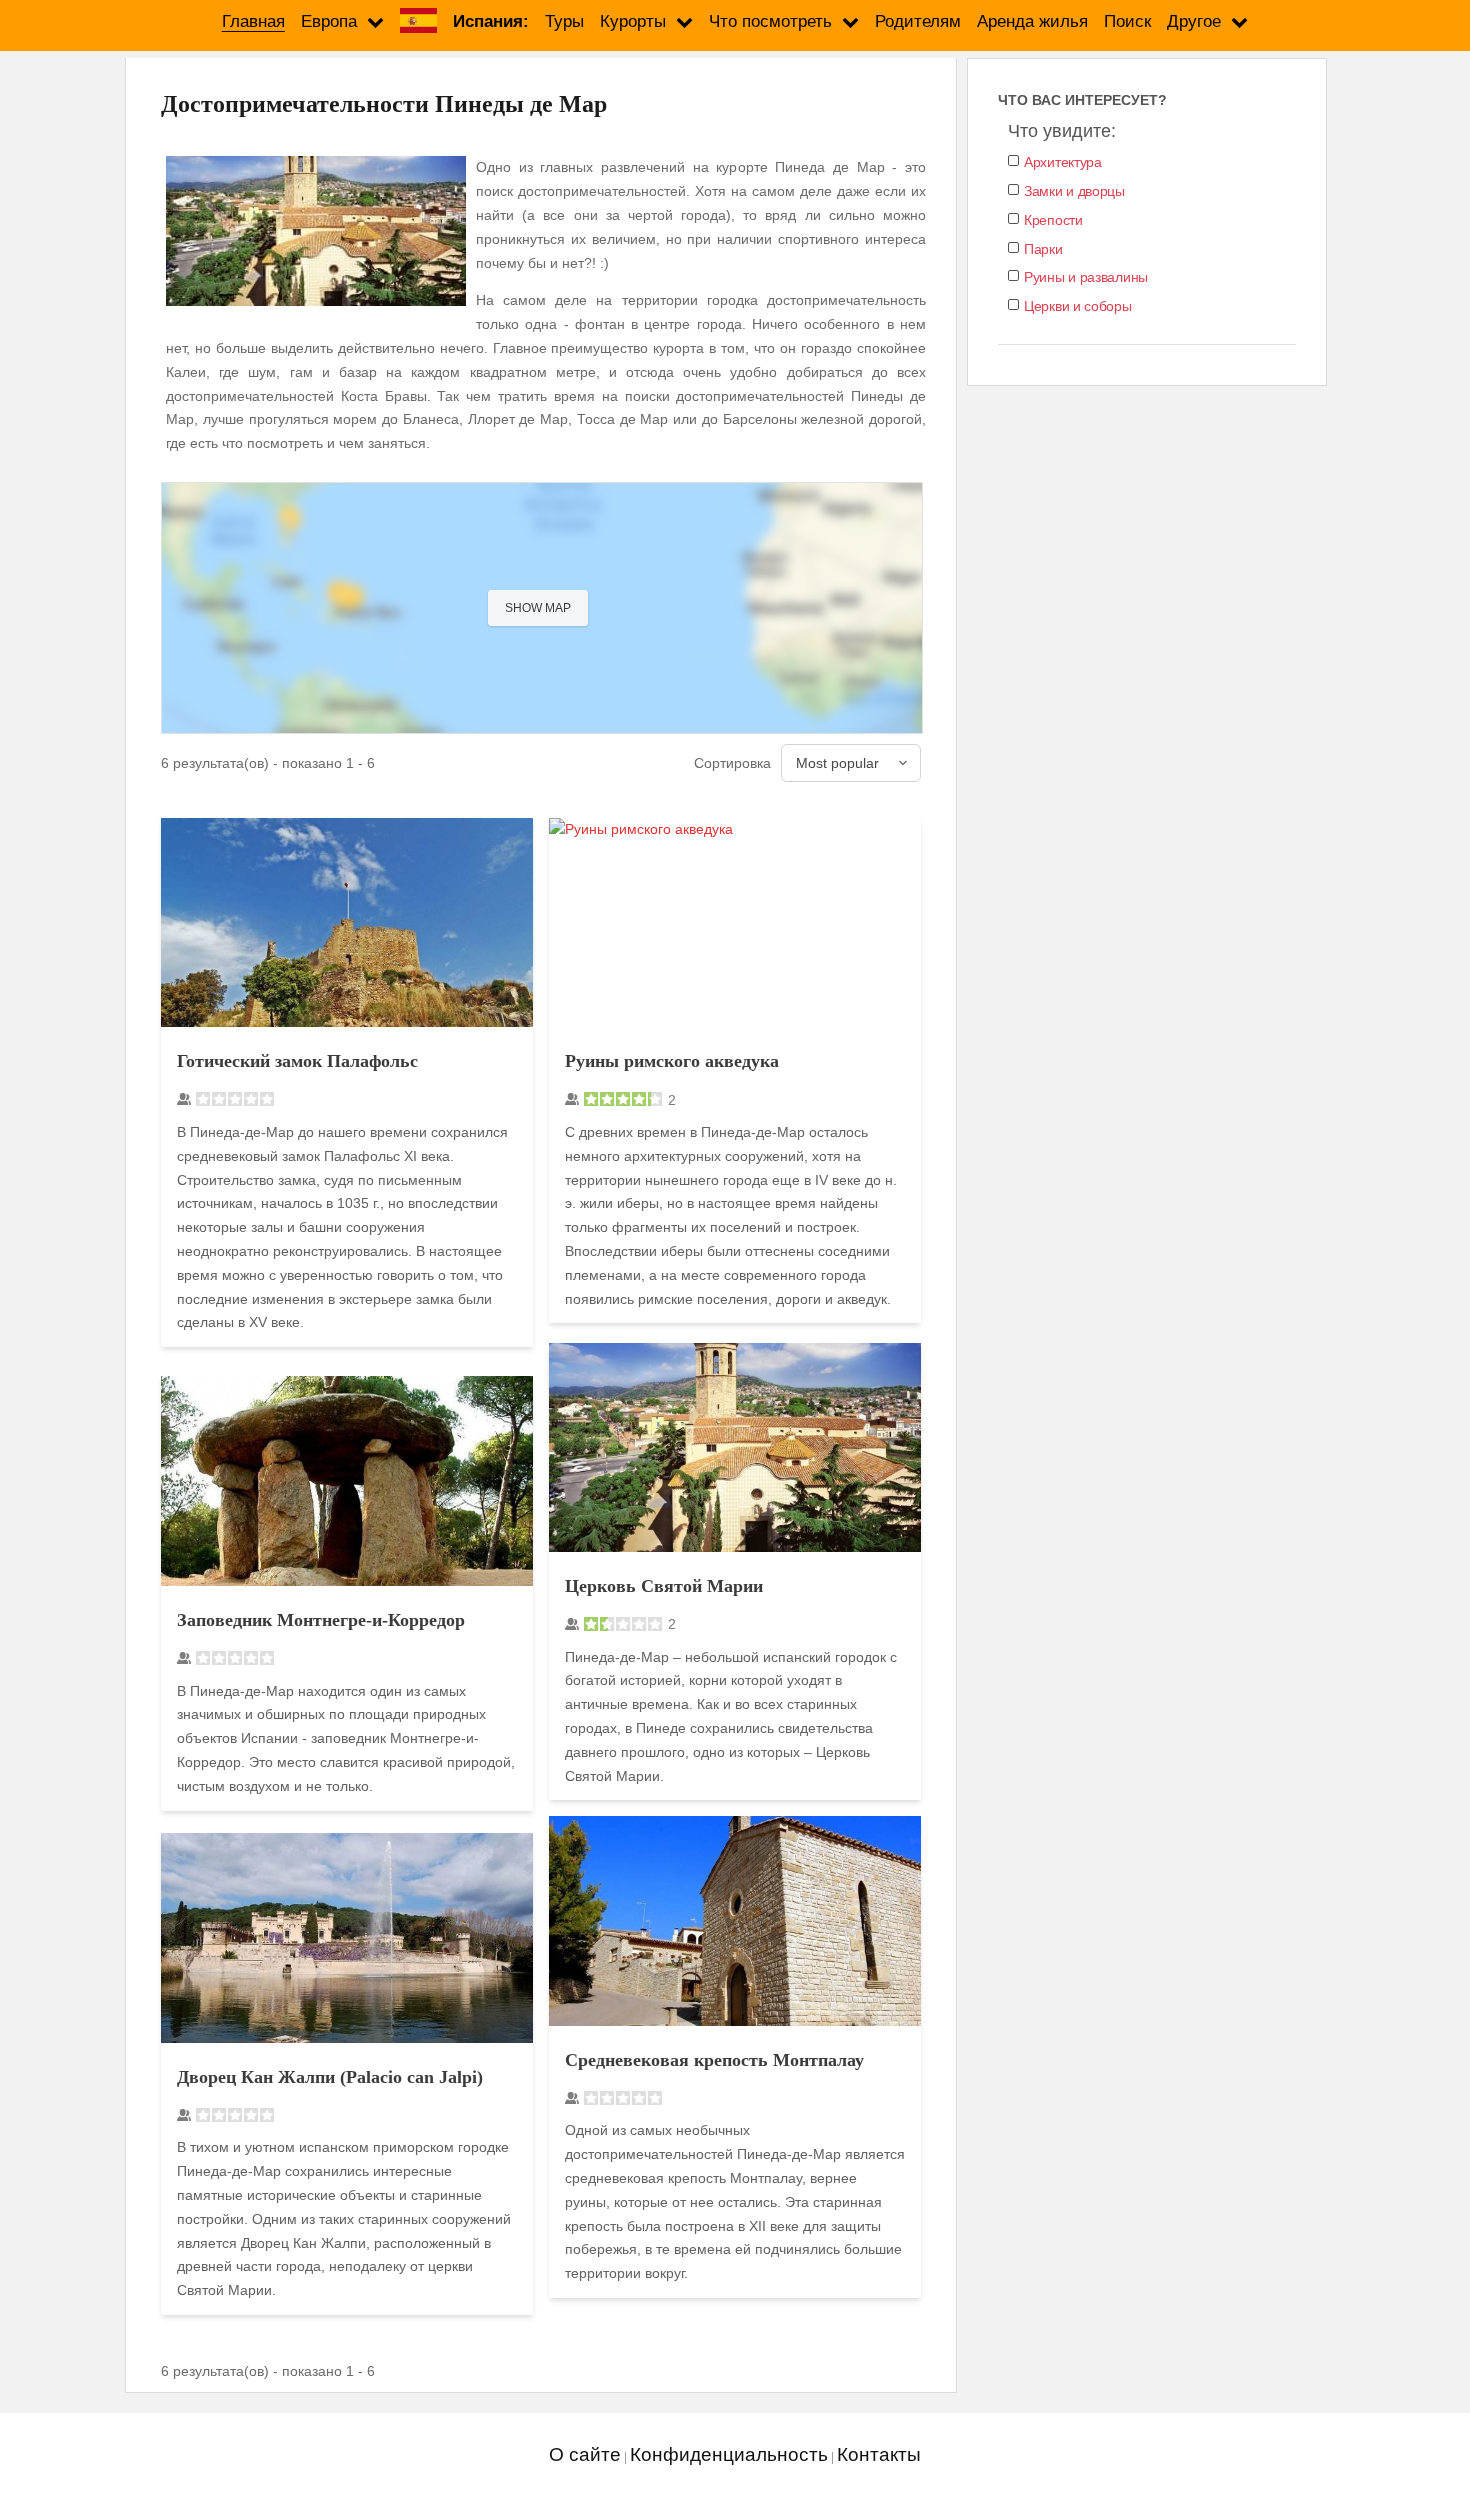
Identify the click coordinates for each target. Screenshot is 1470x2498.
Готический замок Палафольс (297, 1061)
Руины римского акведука (672, 1061)
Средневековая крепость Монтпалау (714, 2060)
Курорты (633, 21)
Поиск (1127, 21)
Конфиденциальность (729, 2454)
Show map (538, 608)
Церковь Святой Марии (664, 1586)
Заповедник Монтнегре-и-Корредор (321, 1620)
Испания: (491, 21)
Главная (253, 21)
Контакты (879, 2454)
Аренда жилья (1032, 21)
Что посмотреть (770, 21)
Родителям (918, 21)
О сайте (585, 2454)
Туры (564, 21)
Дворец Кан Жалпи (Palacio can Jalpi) (330, 2077)
